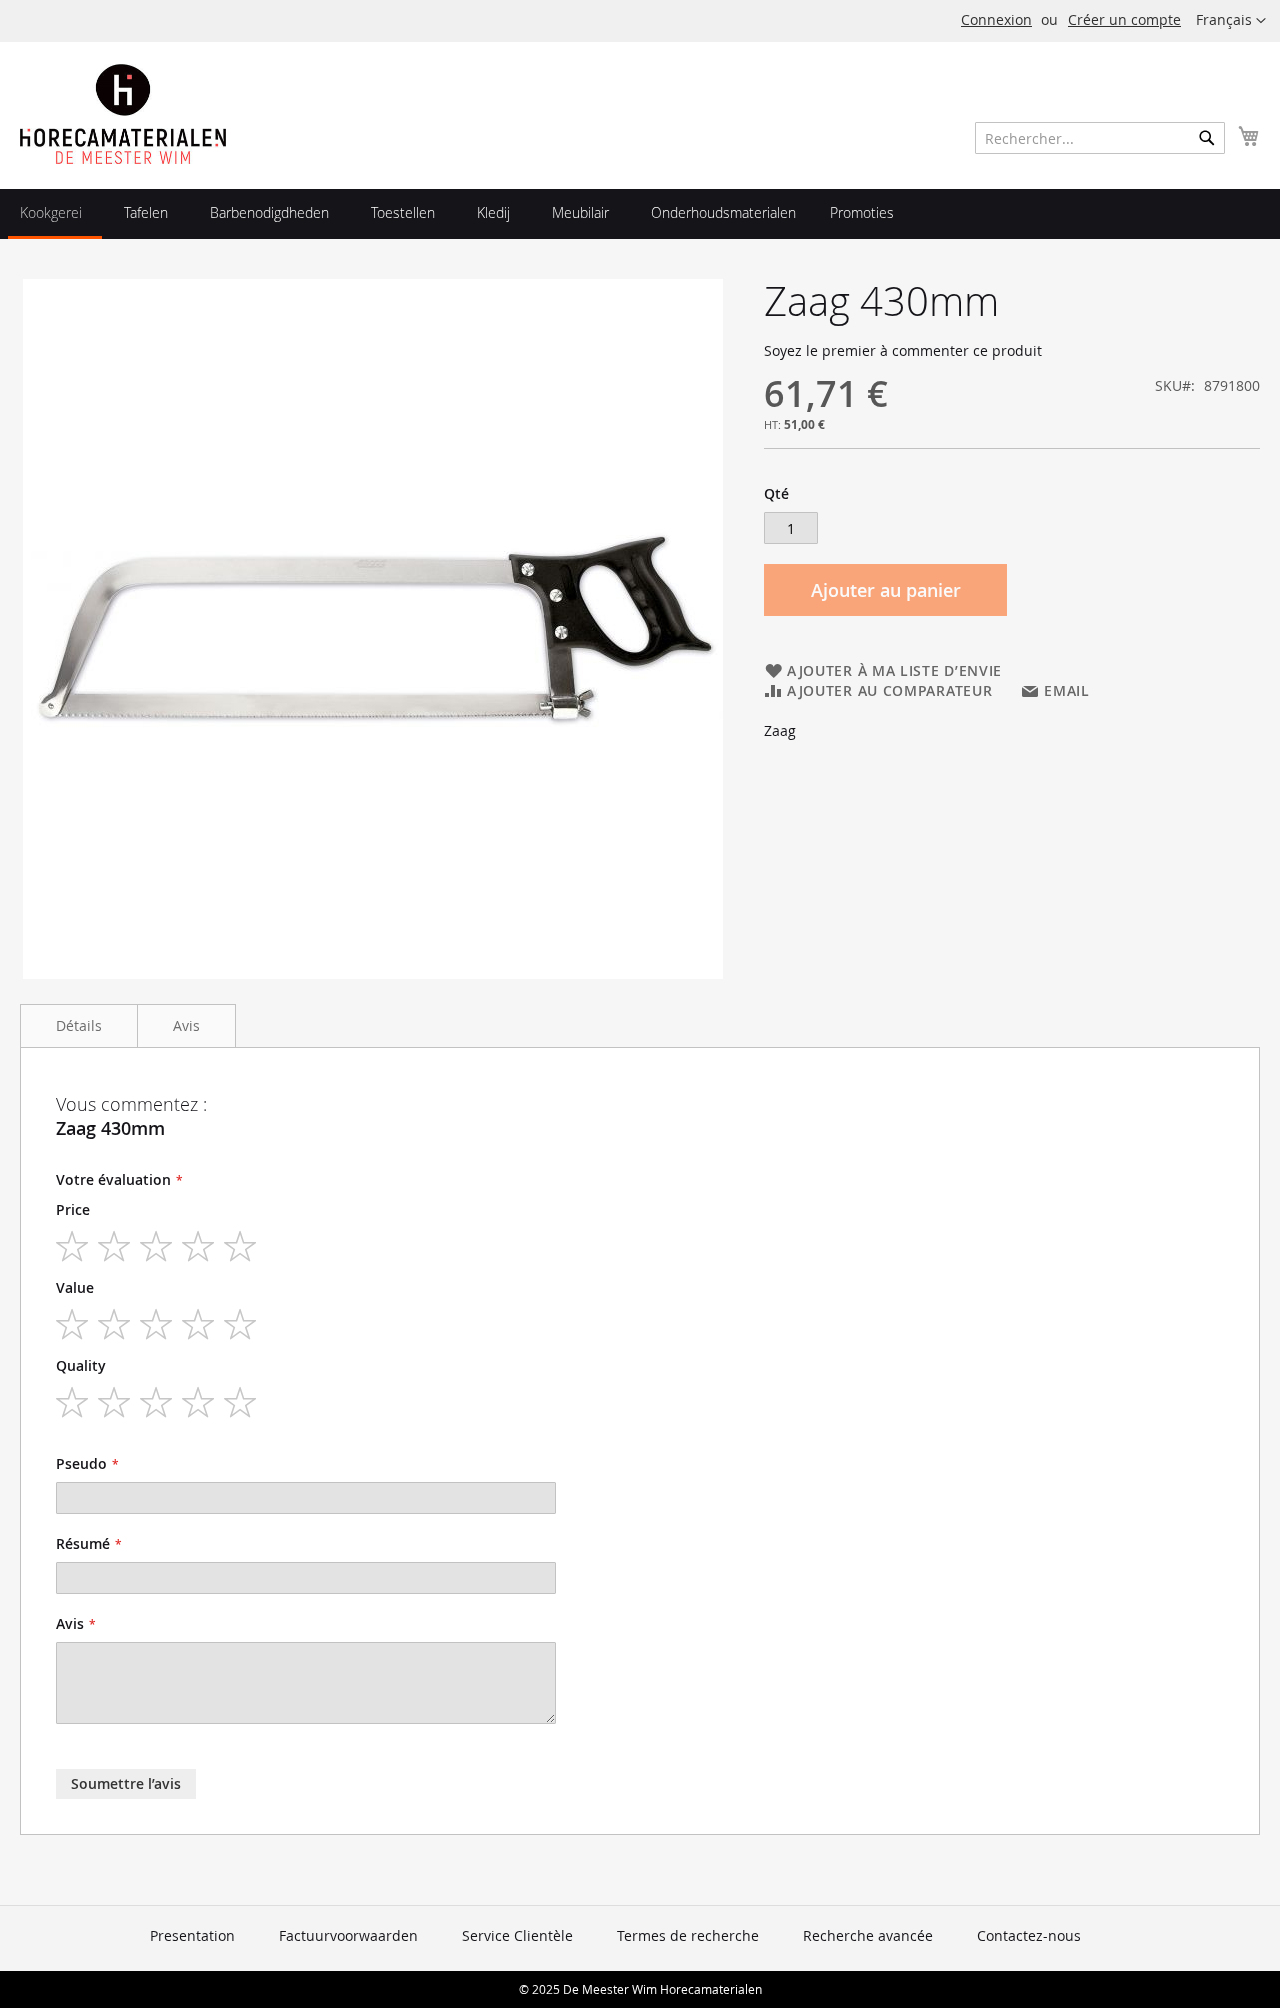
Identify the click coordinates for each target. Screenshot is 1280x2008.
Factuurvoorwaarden (348, 1935)
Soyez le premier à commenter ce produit (903, 350)
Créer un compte (1124, 19)
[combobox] (1100, 138)
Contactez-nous (1029, 1935)
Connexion (996, 19)
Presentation (192, 1935)
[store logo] (123, 114)
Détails (79, 1025)
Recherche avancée (868, 1935)
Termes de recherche (688, 1935)
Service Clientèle (517, 1935)
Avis (186, 1025)
